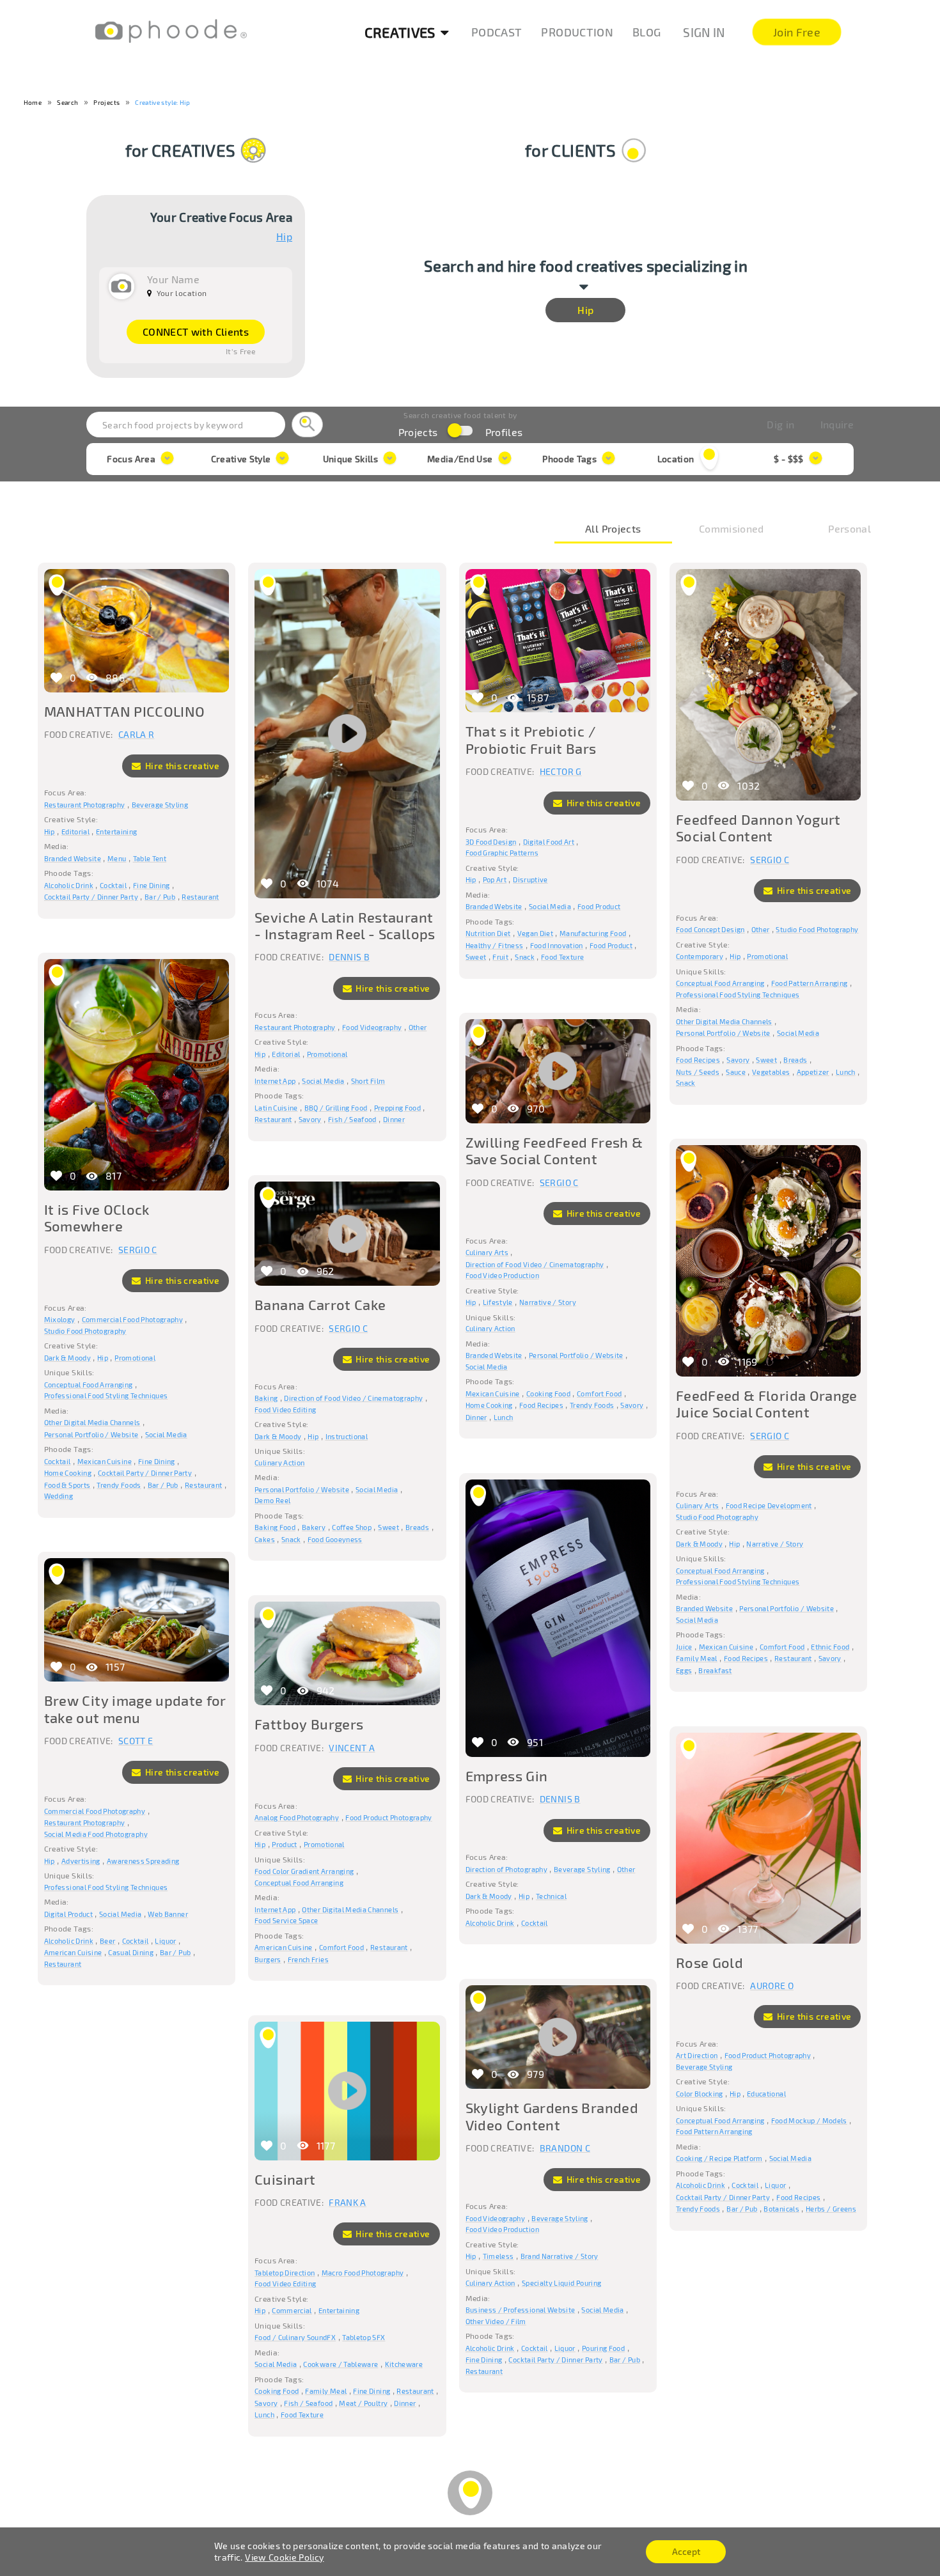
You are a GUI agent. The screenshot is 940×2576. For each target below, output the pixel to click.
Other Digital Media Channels (724, 1021)
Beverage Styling (160, 805)
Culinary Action (490, 1328)
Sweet (476, 957)
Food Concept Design (710, 929)
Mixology (60, 1319)
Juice (684, 1647)
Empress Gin (507, 1776)
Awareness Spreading (143, 1861)
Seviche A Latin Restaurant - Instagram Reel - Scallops (345, 925)
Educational (766, 2094)
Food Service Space (286, 1920)
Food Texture (562, 957)
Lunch (846, 1072)
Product (284, 1844)
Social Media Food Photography (96, 1834)
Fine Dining (152, 885)
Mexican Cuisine (105, 1461)
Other (418, 1027)
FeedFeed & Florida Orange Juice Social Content (767, 1403)
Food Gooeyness (335, 1539)
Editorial (75, 831)
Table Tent (150, 858)
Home (33, 102)
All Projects (613, 529)
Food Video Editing (285, 1409)
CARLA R (136, 734)
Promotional (327, 1054)
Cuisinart (285, 2179)
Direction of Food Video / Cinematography (535, 1264)
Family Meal (697, 1658)
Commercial (292, 2310)
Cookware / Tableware (341, 2364)
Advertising (81, 1861)
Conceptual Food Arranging (720, 983)
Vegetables (771, 1072)
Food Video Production (502, 1275)
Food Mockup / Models (809, 2120)
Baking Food (275, 1527)
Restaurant (200, 897)
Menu (117, 858)
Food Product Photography (388, 1817)
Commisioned (732, 529)
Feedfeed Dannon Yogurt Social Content (758, 827)
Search (67, 102)
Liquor (165, 1941)
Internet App (275, 1081)
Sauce (736, 1072)
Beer (107, 1941)
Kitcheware (404, 2364)
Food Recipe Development (769, 1505)
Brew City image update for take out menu (135, 1708)
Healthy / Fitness (495, 945)
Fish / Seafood (352, 1119)
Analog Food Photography (297, 1817)
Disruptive (530, 879)
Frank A (347, 2202)
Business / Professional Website (521, 2310)
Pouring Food (603, 2348)
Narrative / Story (548, 1302)
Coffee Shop (352, 1527)
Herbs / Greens (831, 2209)
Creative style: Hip (162, 102)
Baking (266, 1398)
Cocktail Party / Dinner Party (91, 897)
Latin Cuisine (276, 1108)
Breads (795, 1060)
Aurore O (772, 1986)
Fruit (500, 957)
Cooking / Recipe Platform (719, 2158)
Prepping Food (398, 1108)
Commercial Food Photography (132, 1319)
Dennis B (349, 957)
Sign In (704, 32)
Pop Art (495, 879)
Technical (551, 1896)
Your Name (173, 279)
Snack (525, 957)
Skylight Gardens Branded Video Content (552, 2116)
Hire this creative (181, 766)
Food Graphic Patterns (502, 853)
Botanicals (781, 2209)
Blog (646, 32)
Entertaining (116, 831)
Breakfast (715, 1670)
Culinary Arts (487, 1252)
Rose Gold (709, 1962)
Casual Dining (131, 1952)
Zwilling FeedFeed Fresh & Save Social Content (554, 1150)
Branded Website (73, 858)
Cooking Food (548, 1393)
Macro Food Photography (363, 2273)
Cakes (265, 1539)
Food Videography (372, 1027)
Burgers (268, 1959)
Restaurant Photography (85, 805)
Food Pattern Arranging (810, 983)
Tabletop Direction (285, 2273)
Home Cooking (68, 1473)
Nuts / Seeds (698, 1072)
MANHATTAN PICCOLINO (125, 711)
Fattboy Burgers (309, 1724)
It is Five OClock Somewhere (97, 1217)
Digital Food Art (549, 842)
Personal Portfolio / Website (723, 1033)
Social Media (323, 1081)
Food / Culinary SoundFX (295, 2337)
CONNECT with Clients (196, 332)
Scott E (136, 1741)
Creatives (400, 32)
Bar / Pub (160, 897)
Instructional (347, 1436)
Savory (310, 1119)
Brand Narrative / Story (560, 2256)
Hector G (561, 771)
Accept (686, 2551)
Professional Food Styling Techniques (738, 995)
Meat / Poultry (363, 2403)
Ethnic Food (830, 1647)
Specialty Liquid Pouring (561, 2283)
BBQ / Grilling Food (336, 1108)
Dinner (394, 1119)
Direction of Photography (506, 1869)
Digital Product (68, 1914)
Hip (284, 237)
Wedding (59, 1496)
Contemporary (700, 956)
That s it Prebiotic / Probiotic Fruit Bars (531, 739)
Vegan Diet (536, 933)
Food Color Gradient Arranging (304, 1871)
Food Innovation (557, 945)
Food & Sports (67, 1485)
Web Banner (168, 1914)
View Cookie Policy (284, 2557)
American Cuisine (73, 1952)
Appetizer (813, 1072)
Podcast (497, 32)
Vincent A (352, 1748)
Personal (850, 529)
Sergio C (770, 860)
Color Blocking (700, 2094)
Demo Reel (272, 1500)
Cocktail (113, 885)
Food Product (599, 906)
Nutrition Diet (488, 933)
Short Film (368, 1081)
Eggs (684, 1670)
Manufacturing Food (593, 933)
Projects (106, 102)
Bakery (314, 1527)
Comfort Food (599, 1393)
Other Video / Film (496, 2321)
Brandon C (565, 2148)
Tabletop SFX (364, 2337)
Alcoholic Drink (69, 885)
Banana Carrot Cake (320, 1304)
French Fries (308, 1959)
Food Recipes (698, 1060)
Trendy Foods (119, 1485)
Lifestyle (498, 1302)
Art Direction (697, 2055)
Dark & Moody (67, 1358)
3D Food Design (491, 842)
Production (577, 32)
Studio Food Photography (817, 929)
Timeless (498, 2256)
